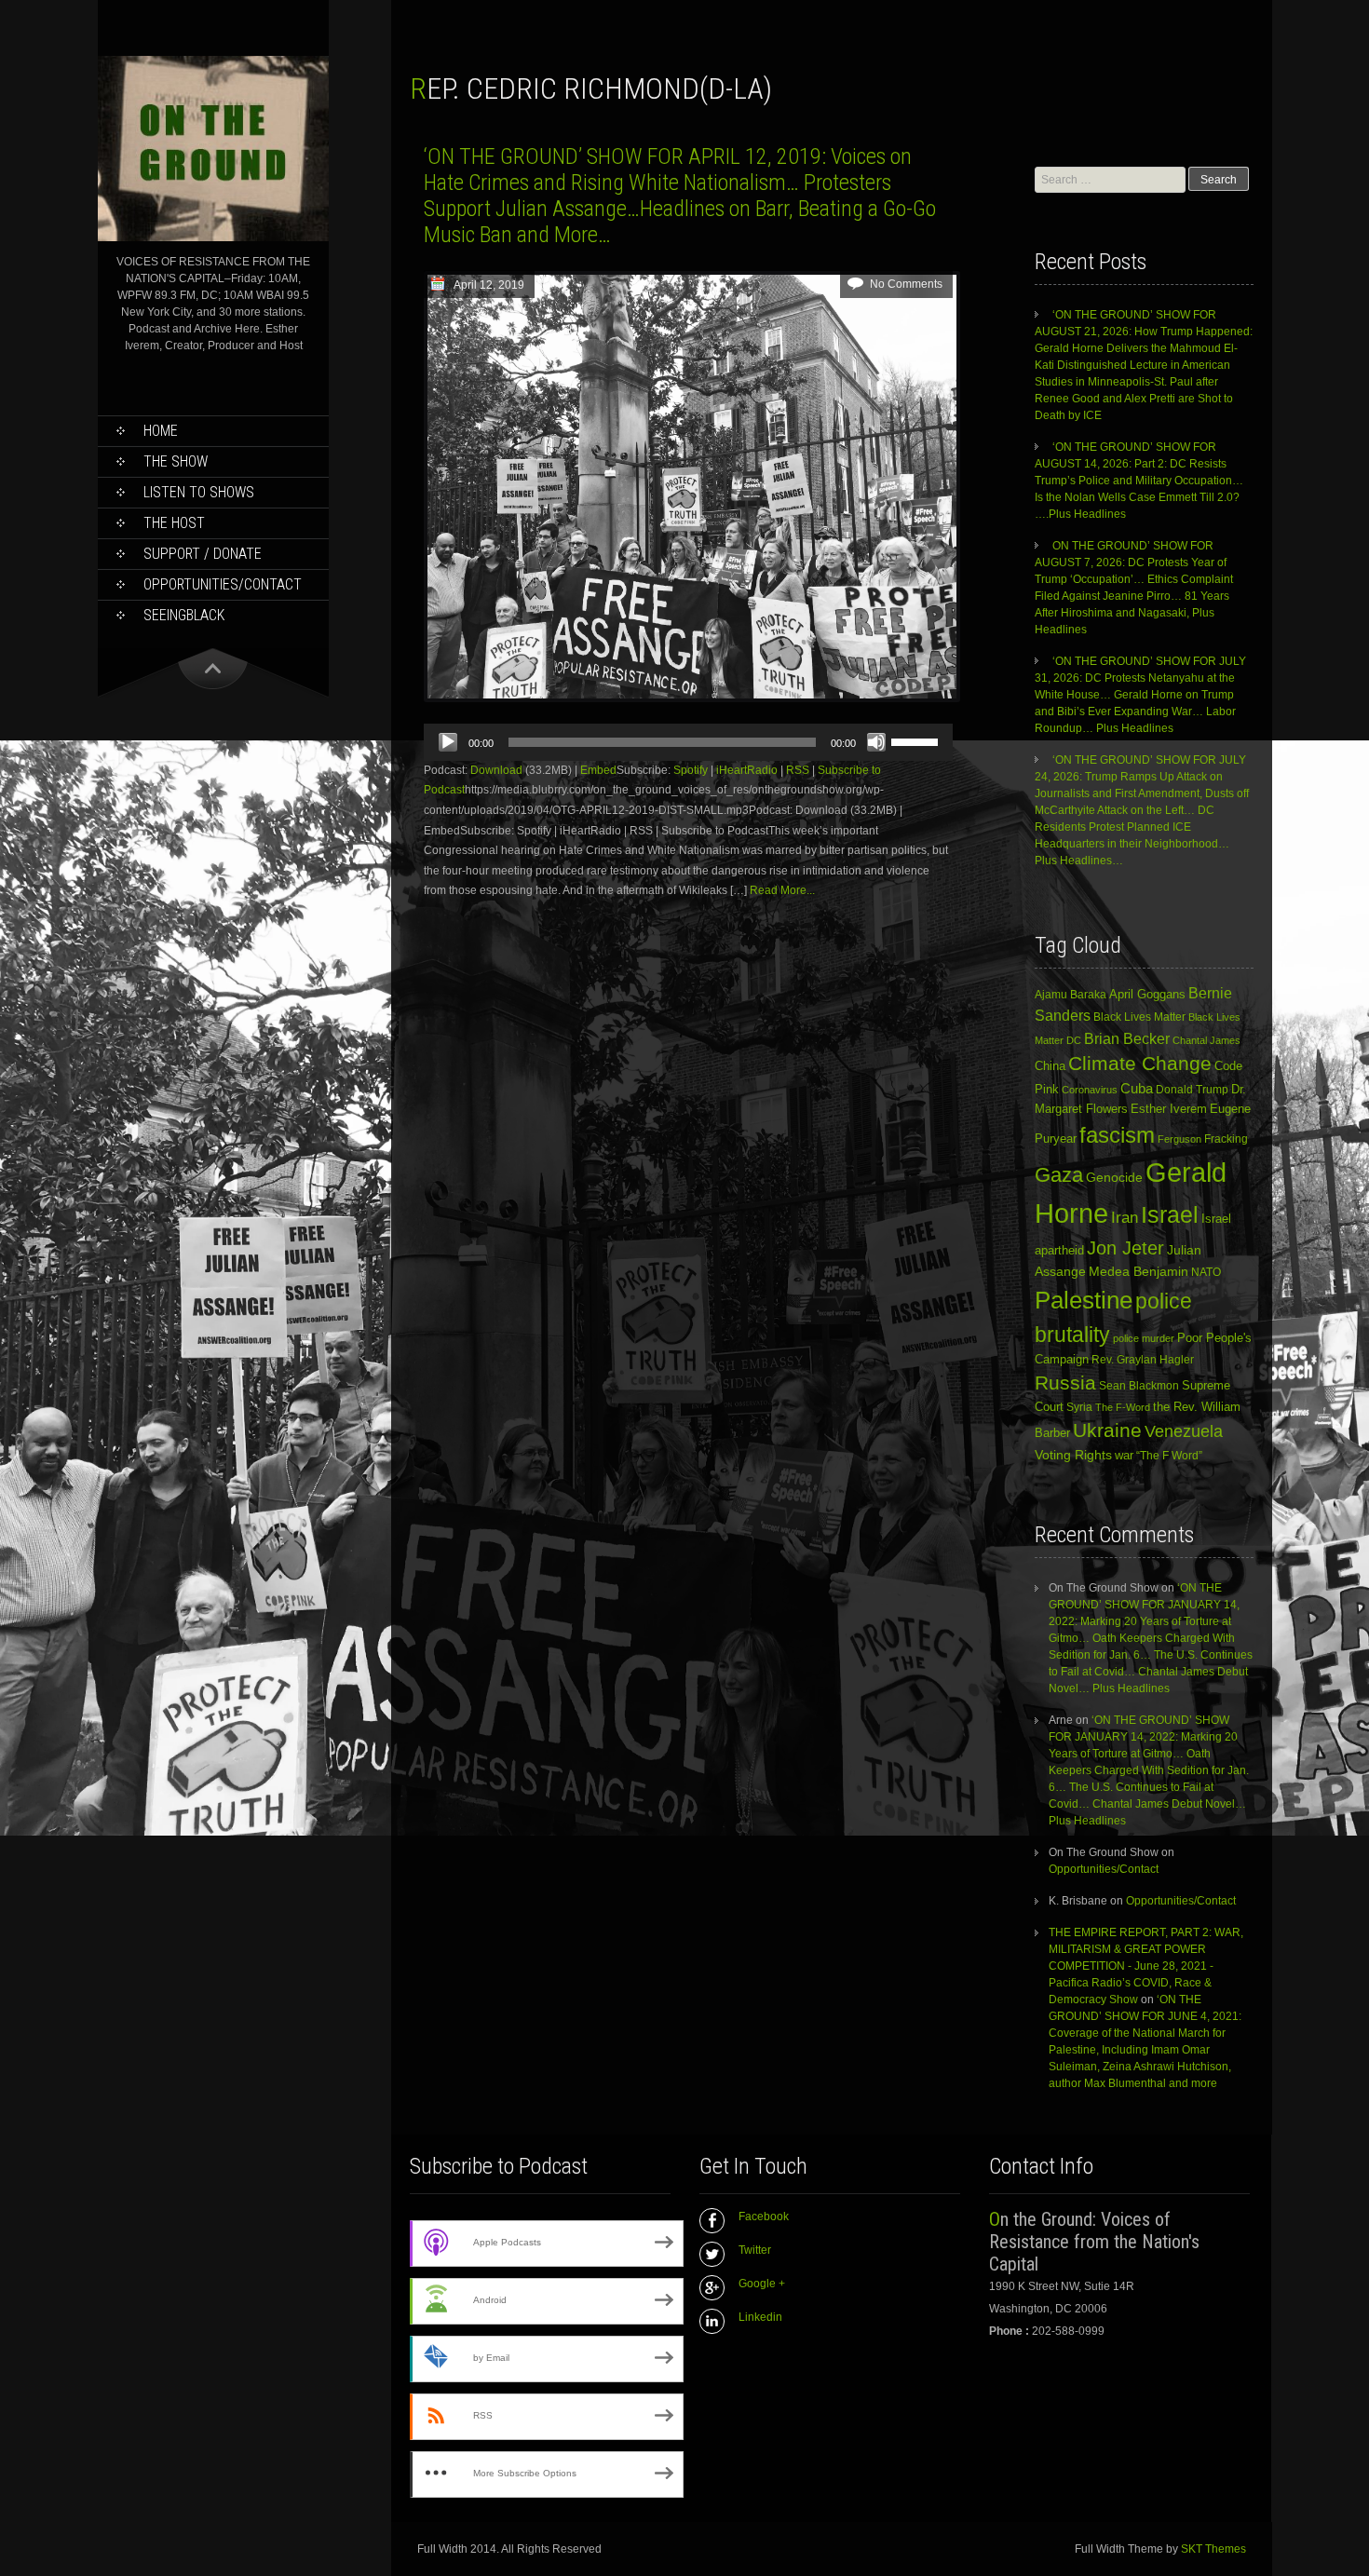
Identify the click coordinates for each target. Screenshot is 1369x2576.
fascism (1117, 1135)
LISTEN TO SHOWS (199, 492)
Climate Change (1140, 1063)
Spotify (691, 770)
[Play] (448, 742)
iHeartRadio (747, 770)
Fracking (1226, 1139)
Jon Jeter (1125, 1248)
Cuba (1137, 1088)
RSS (798, 770)
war (1124, 1455)
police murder (1144, 1338)
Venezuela (1184, 1431)
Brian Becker (1127, 1038)
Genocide (1114, 1177)
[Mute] (876, 742)
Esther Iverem (1169, 1109)
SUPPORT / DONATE (203, 554)
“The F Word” (1169, 1456)
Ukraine (1107, 1430)
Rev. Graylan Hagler (1143, 1360)
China (1050, 1066)
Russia (1065, 1383)
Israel (1170, 1215)
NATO (1206, 1272)
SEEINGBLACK (184, 615)
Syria (1079, 1407)
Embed (598, 770)
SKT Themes (1213, 2549)
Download (496, 770)
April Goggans (1147, 994)
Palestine (1084, 1300)
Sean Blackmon (1139, 1385)
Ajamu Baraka (1071, 994)
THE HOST (174, 523)
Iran (1125, 1217)
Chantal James (1206, 1040)
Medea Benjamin (1139, 1271)
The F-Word (1123, 1407)
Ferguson (1179, 1139)
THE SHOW (176, 461)
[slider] (917, 740)
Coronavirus (1090, 1090)
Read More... (782, 890)
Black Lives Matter (1139, 1017)
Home (161, 431)
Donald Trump (1192, 1090)
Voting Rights (1073, 1455)
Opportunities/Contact (223, 584)
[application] (688, 742)
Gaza (1059, 1175)
